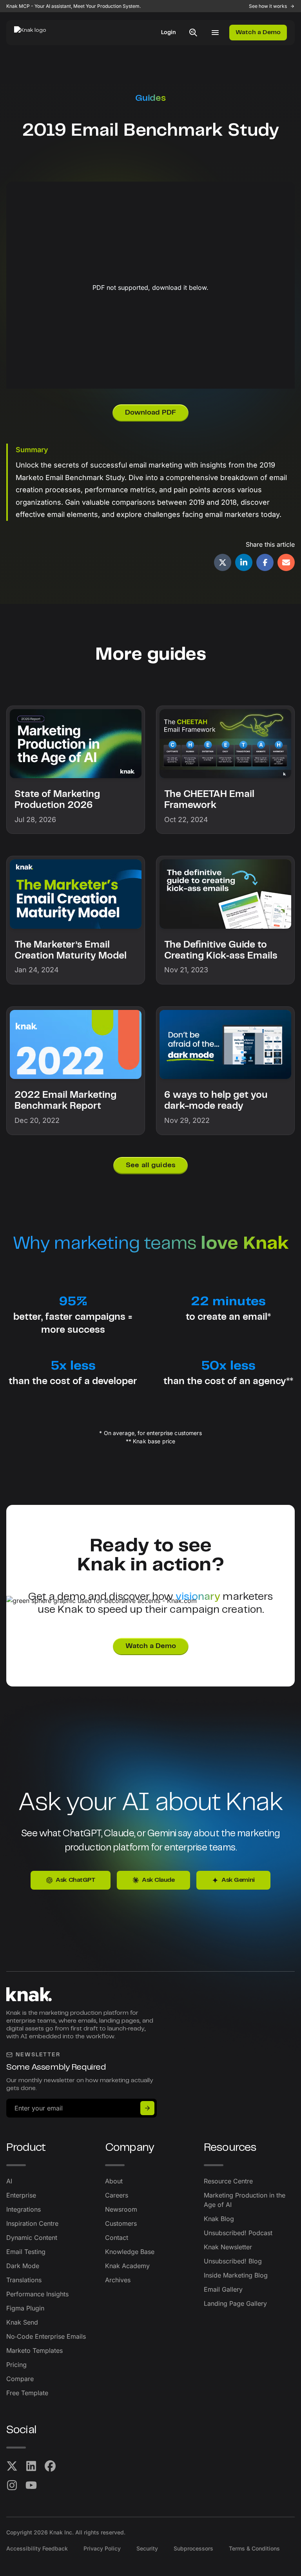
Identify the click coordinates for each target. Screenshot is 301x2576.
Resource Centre (228, 2181)
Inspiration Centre (32, 2223)
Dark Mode (23, 2266)
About (114, 2181)
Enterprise (21, 2195)
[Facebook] (50, 2466)
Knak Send (22, 2322)
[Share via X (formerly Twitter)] (223, 562)
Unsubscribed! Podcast (238, 2233)
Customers (121, 2223)
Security (147, 2548)
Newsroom (121, 2209)
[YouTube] (31, 2485)
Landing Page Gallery (235, 2303)
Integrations (24, 2209)
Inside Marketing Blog (236, 2275)
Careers (117, 2195)
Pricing (16, 2365)
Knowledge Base (130, 2252)
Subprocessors (193, 2548)
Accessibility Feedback (37, 2548)
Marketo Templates (34, 2350)
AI (9, 2181)
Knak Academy (127, 2266)
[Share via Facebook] (265, 562)
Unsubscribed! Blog (233, 2261)
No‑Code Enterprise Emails (46, 2336)
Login (169, 33)
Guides (150, 98)
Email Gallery (223, 2289)
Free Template (27, 2393)
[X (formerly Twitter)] (12, 2466)
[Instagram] (12, 2485)
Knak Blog (219, 2219)
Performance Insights (37, 2294)
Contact (117, 2238)
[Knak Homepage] (34, 33)
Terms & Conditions (254, 2548)
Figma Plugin (25, 2308)
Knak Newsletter (228, 2247)
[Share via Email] (286, 562)
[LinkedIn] (31, 2466)
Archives (118, 2280)
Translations (24, 2280)
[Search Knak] (193, 33)
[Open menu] (215, 33)
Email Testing (26, 2252)
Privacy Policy (102, 2548)
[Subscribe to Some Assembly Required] (147, 2108)
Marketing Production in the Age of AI (245, 2200)
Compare (20, 2379)
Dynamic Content (32, 2238)
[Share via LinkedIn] (244, 562)
